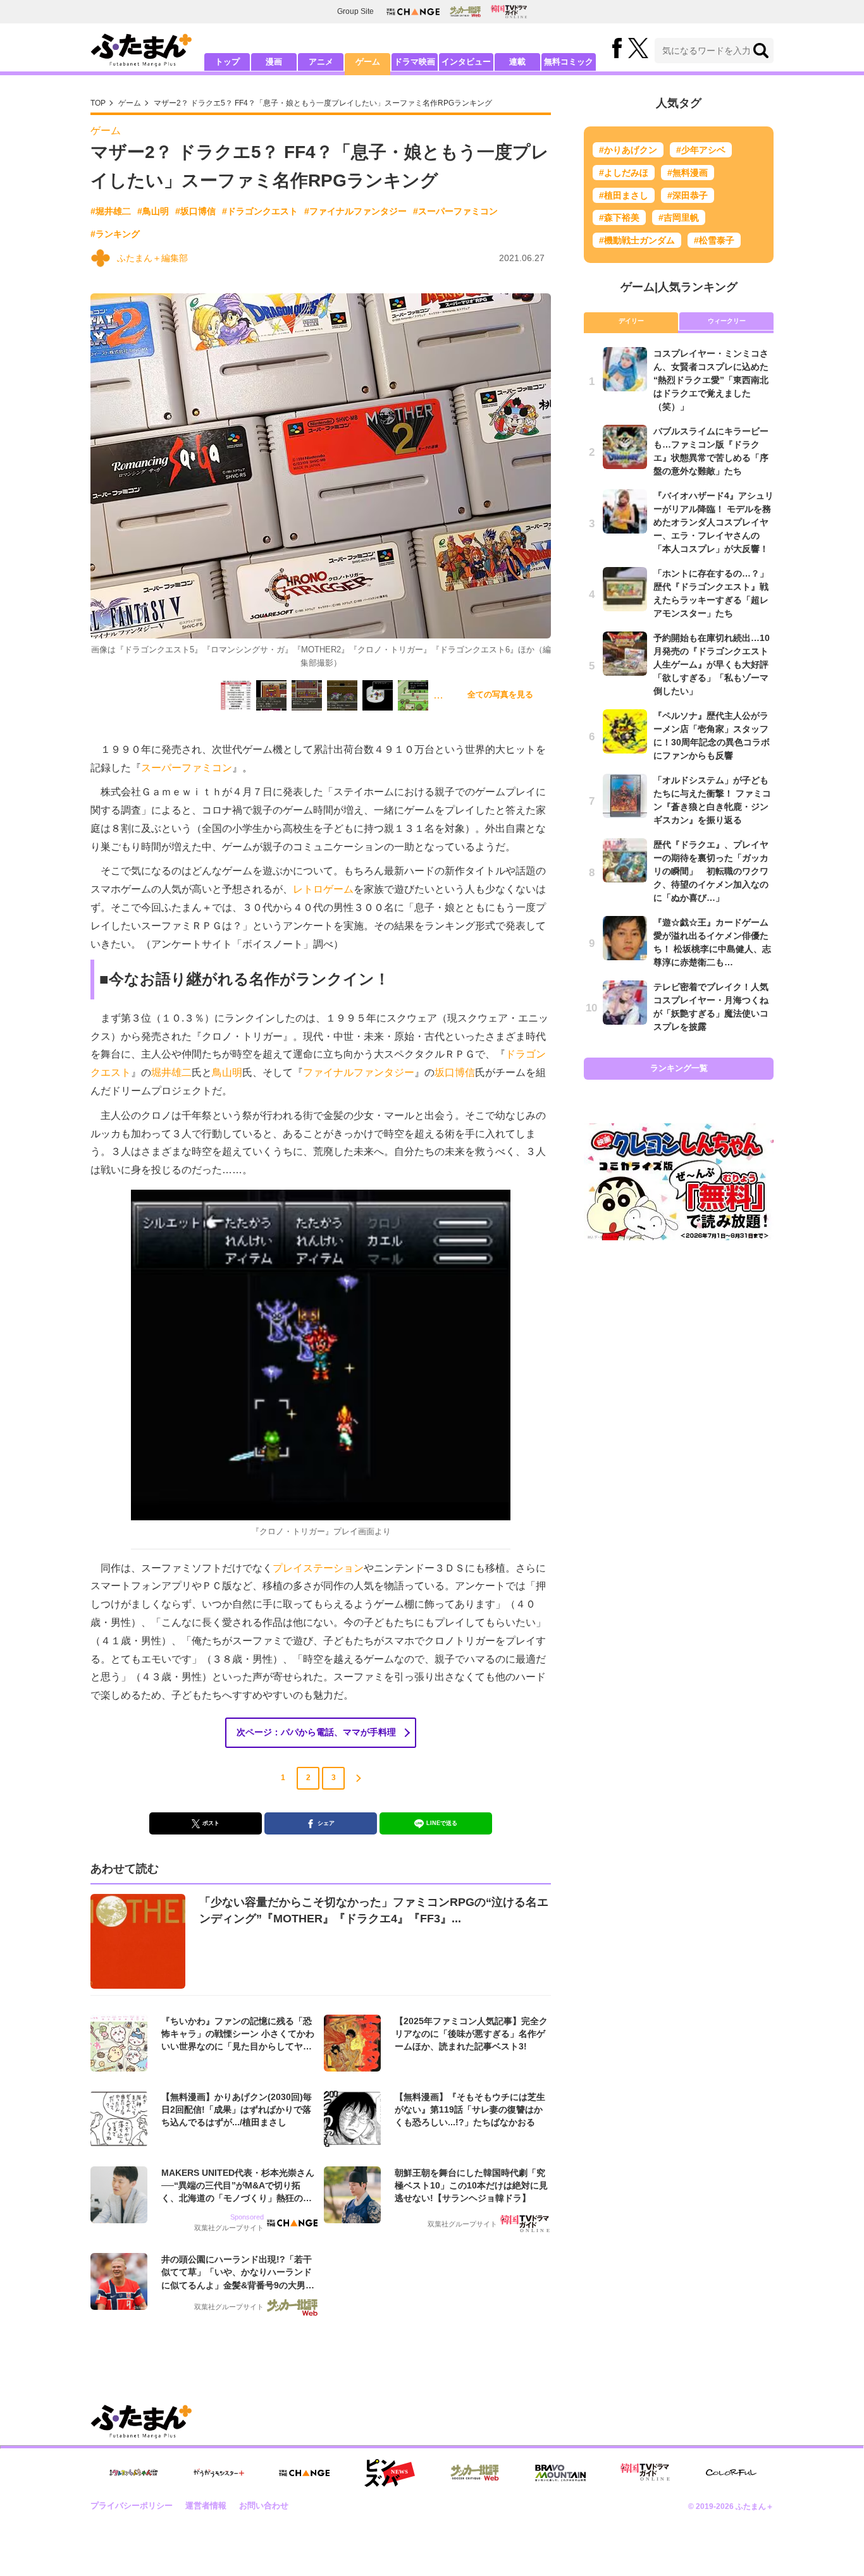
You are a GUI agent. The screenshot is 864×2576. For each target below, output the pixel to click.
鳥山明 (227, 1072)
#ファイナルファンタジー (355, 211)
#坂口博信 (195, 211)
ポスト (211, 1823)
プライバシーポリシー (132, 2506)
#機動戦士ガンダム (637, 240)
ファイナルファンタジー (359, 1072)
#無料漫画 (688, 173)
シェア (326, 1823)
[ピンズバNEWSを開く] (390, 2473)
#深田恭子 (688, 195)
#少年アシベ (701, 150)
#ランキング (115, 234)
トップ (227, 62)
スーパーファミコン (187, 768)
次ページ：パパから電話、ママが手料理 (316, 1732)
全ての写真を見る (500, 694)
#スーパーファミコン (455, 211)
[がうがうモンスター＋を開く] (219, 2473)
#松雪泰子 (714, 240)
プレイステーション (318, 1568)
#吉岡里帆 (679, 217)
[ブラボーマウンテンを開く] (560, 2473)
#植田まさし (624, 195)
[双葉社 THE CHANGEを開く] (413, 12)
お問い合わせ (264, 2506)
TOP (98, 103)
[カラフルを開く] (731, 2473)
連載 (517, 62)
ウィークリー (727, 321)
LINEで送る (442, 1823)
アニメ (321, 62)
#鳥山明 (153, 211)
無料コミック (569, 62)
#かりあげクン (628, 150)
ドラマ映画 (415, 62)
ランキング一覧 (679, 1068)
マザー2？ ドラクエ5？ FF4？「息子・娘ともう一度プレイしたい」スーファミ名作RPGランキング (323, 103)
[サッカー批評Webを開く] (465, 11)
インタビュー (466, 62)
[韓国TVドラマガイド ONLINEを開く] (509, 12)
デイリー (631, 321)
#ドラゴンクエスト (260, 211)
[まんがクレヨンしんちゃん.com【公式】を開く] (133, 2473)
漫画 (274, 62)
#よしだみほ (624, 173)
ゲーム (368, 62)
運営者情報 (206, 2506)
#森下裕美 (619, 217)
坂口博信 (455, 1072)
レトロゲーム (323, 889)
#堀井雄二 (111, 211)
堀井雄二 (171, 1072)
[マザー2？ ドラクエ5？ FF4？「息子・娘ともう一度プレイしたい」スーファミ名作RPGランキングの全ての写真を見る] (236, 695)
